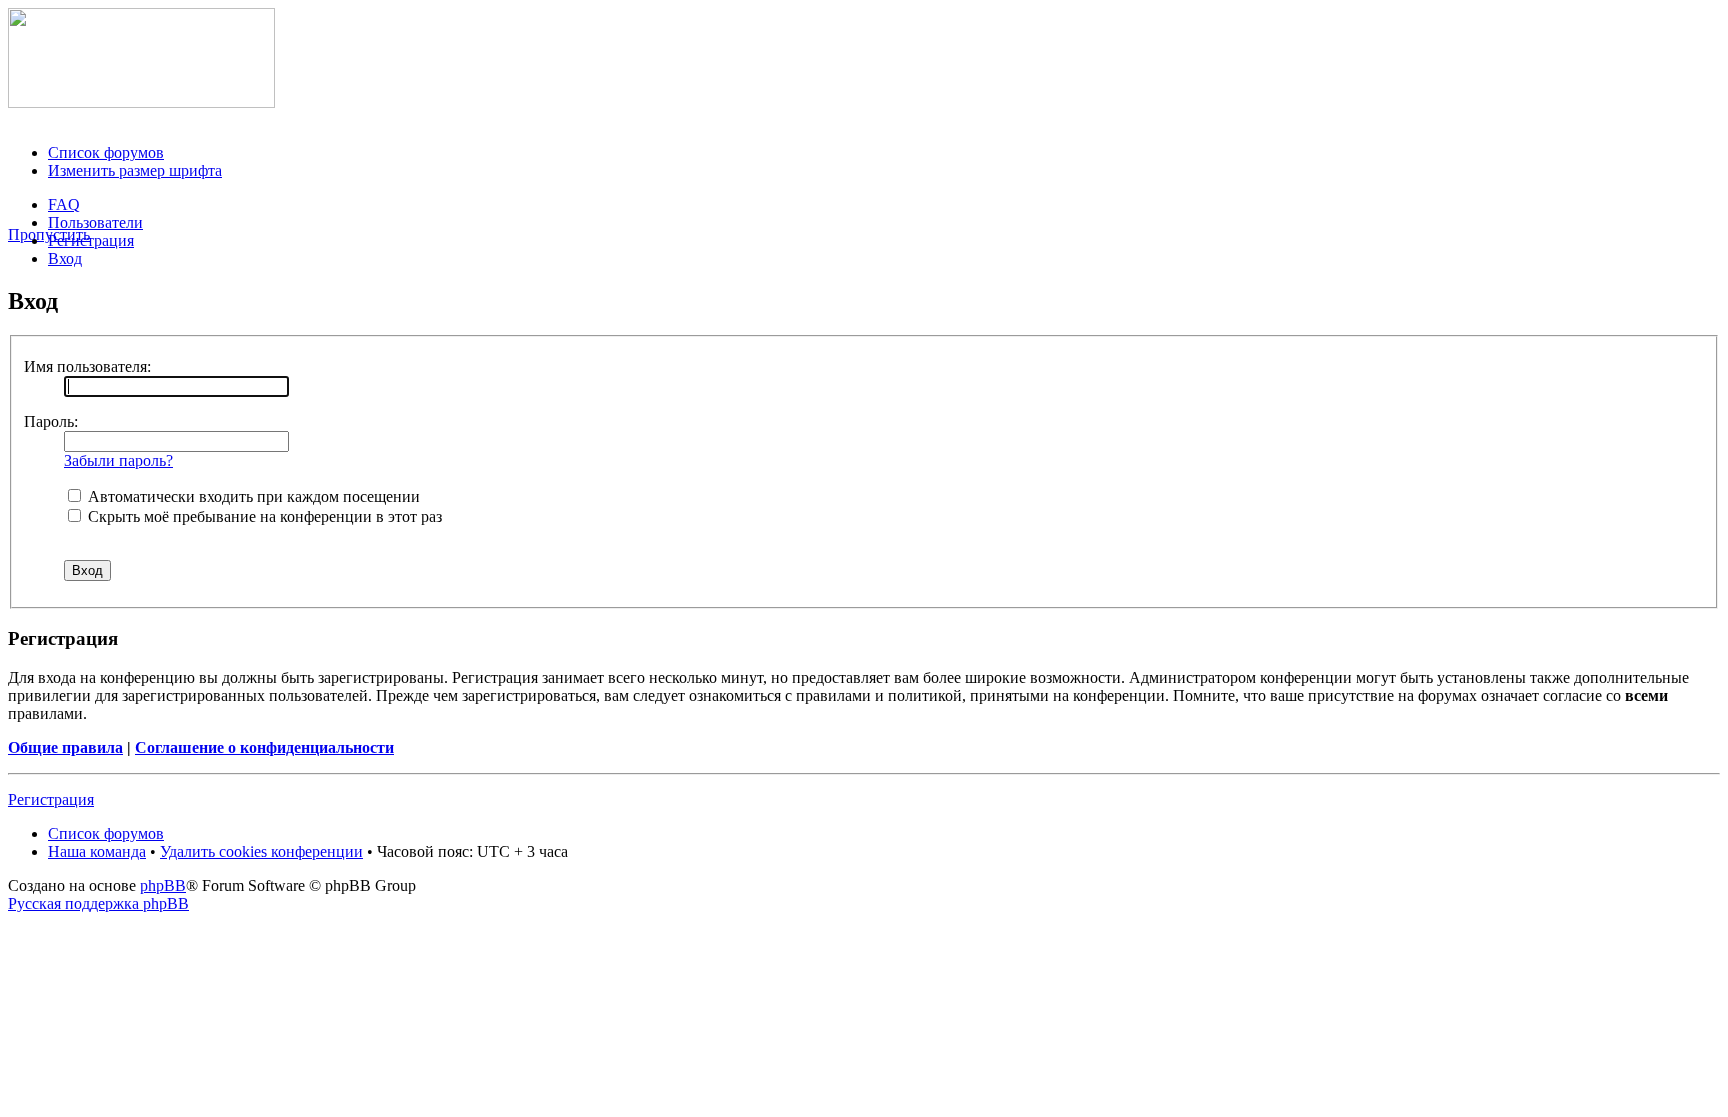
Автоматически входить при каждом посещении (252, 496)
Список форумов (106, 152)
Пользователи (95, 222)
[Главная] (141, 102)
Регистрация (91, 240)
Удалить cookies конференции (261, 851)
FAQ (64, 204)
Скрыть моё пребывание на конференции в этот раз (263, 516)
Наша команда (97, 851)
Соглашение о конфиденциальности (264, 747)
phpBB (163, 885)
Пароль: (51, 421)
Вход (65, 258)
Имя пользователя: (87, 366)
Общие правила (65, 747)
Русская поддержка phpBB (98, 903)
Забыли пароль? (118, 460)
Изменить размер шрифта (135, 170)
